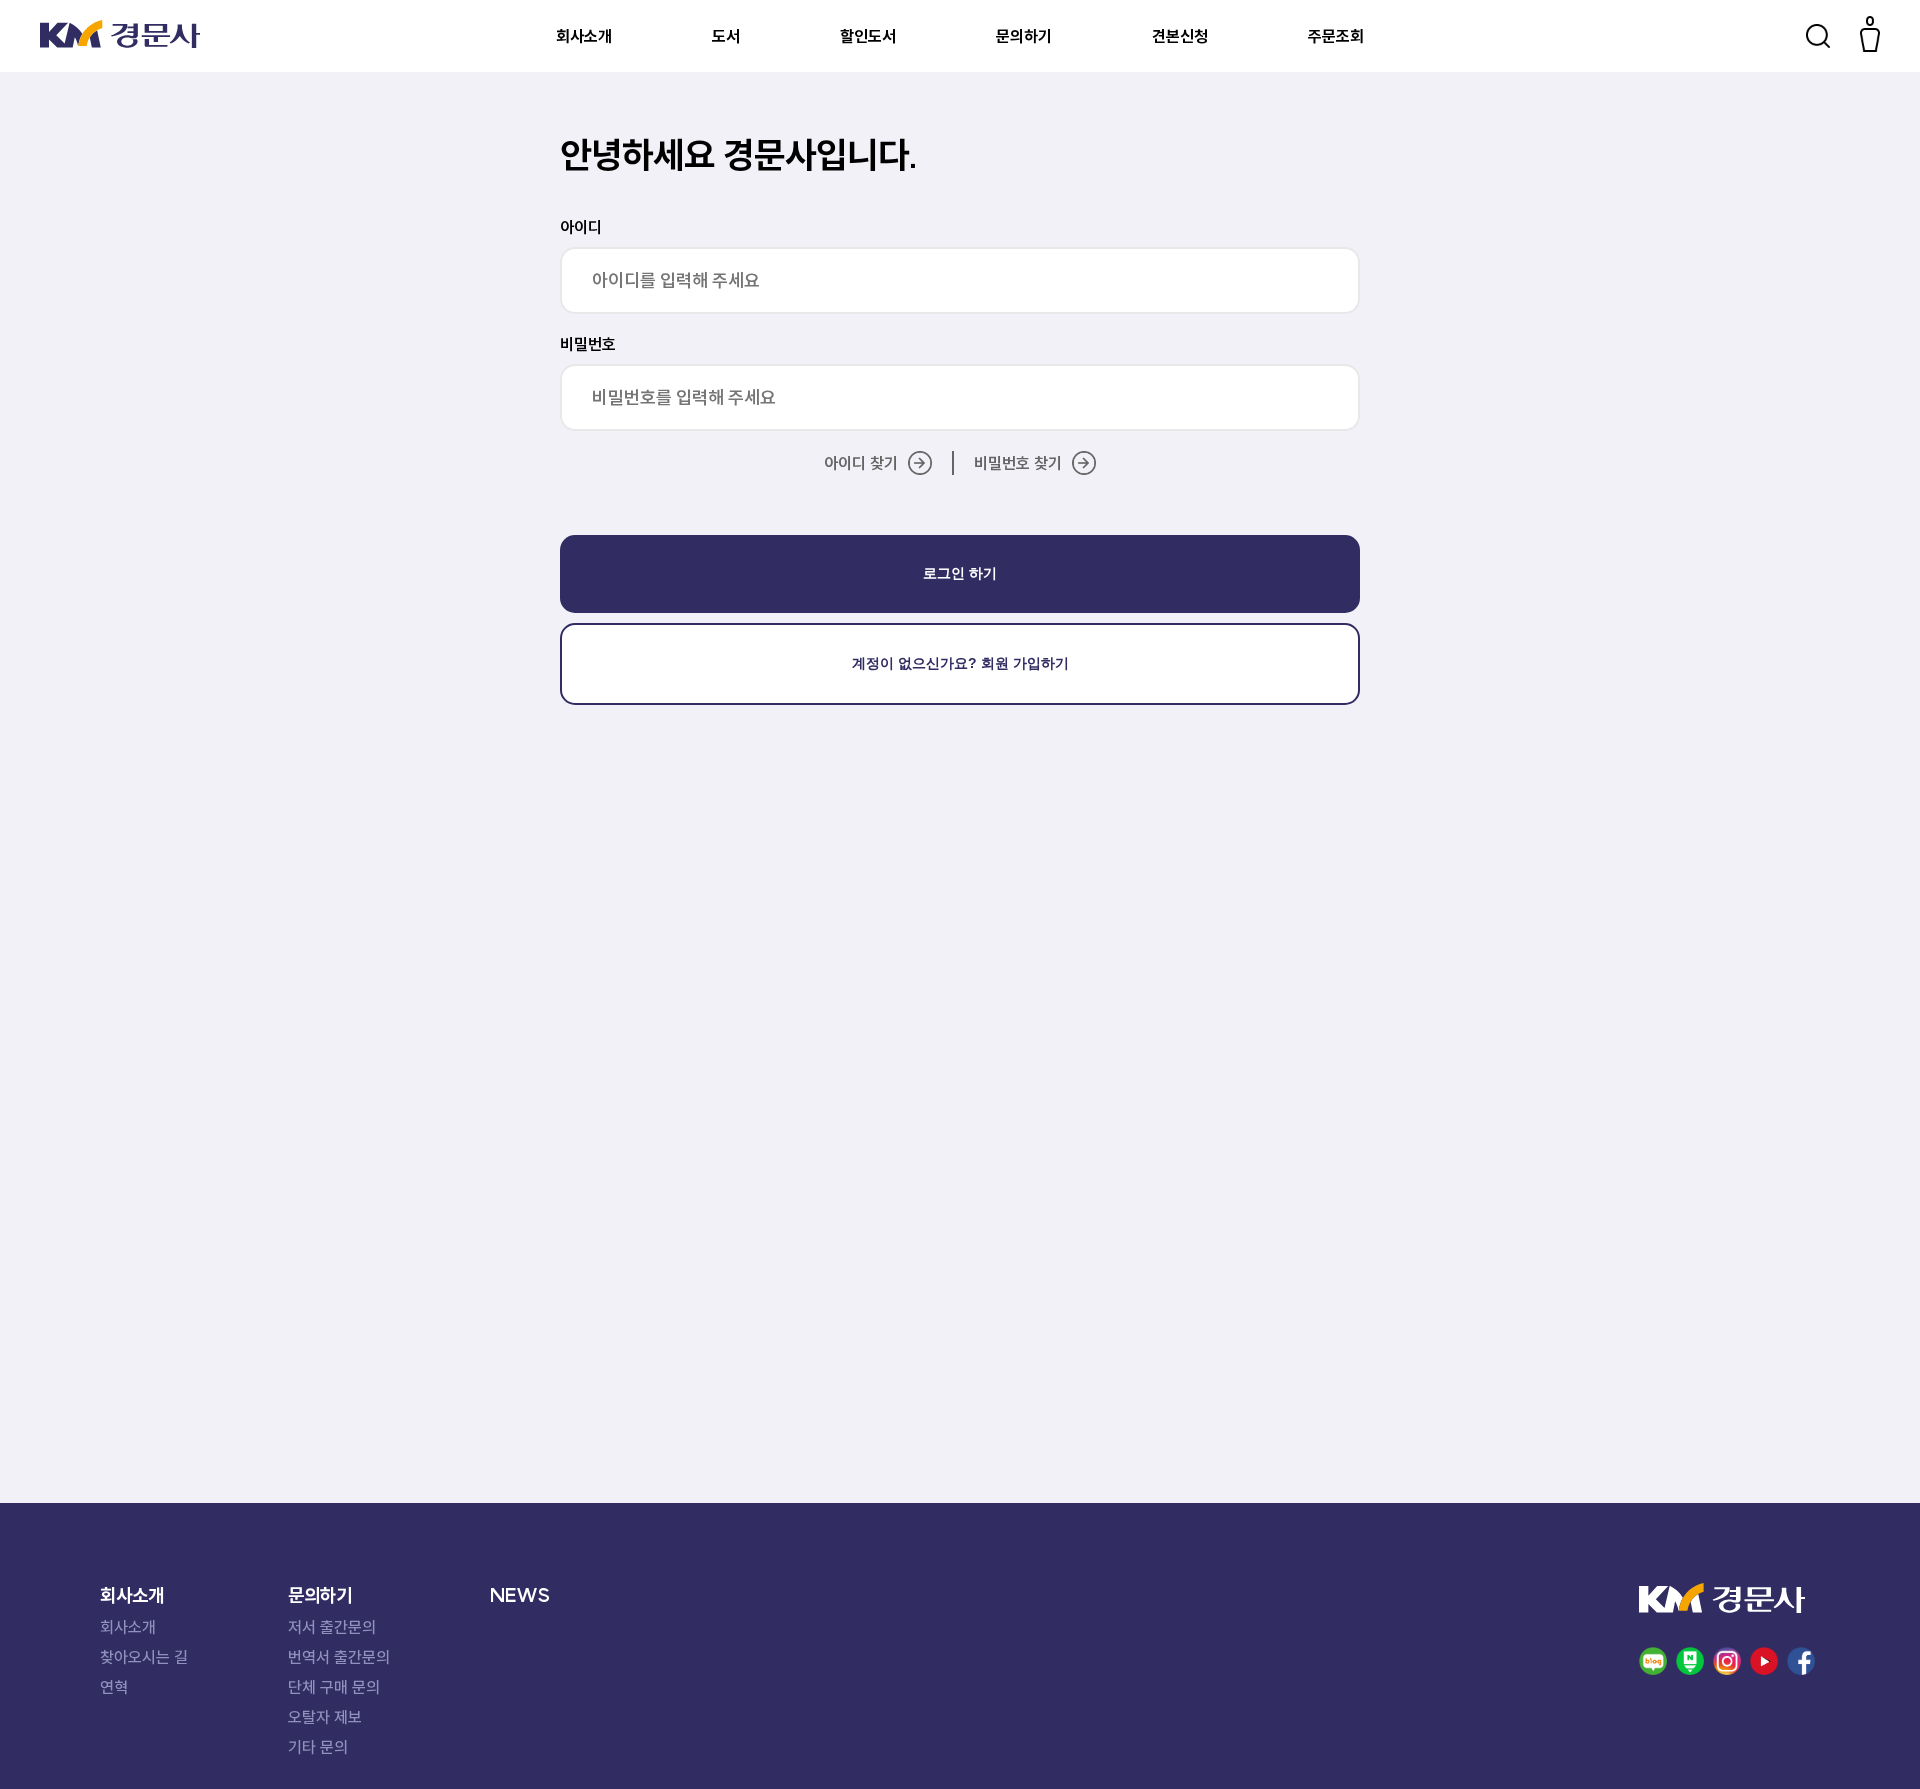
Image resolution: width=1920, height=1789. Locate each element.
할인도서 (868, 36)
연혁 (114, 1687)
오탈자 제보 (325, 1717)
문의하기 (1024, 36)
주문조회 (1336, 36)
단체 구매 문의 (334, 1687)
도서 (726, 36)
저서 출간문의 (332, 1627)
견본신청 (1180, 36)
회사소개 (584, 36)
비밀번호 (588, 344)
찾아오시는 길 (144, 1657)
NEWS (520, 1595)
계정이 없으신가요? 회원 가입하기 (960, 663)
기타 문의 (318, 1747)
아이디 (581, 227)
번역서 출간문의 (339, 1657)
